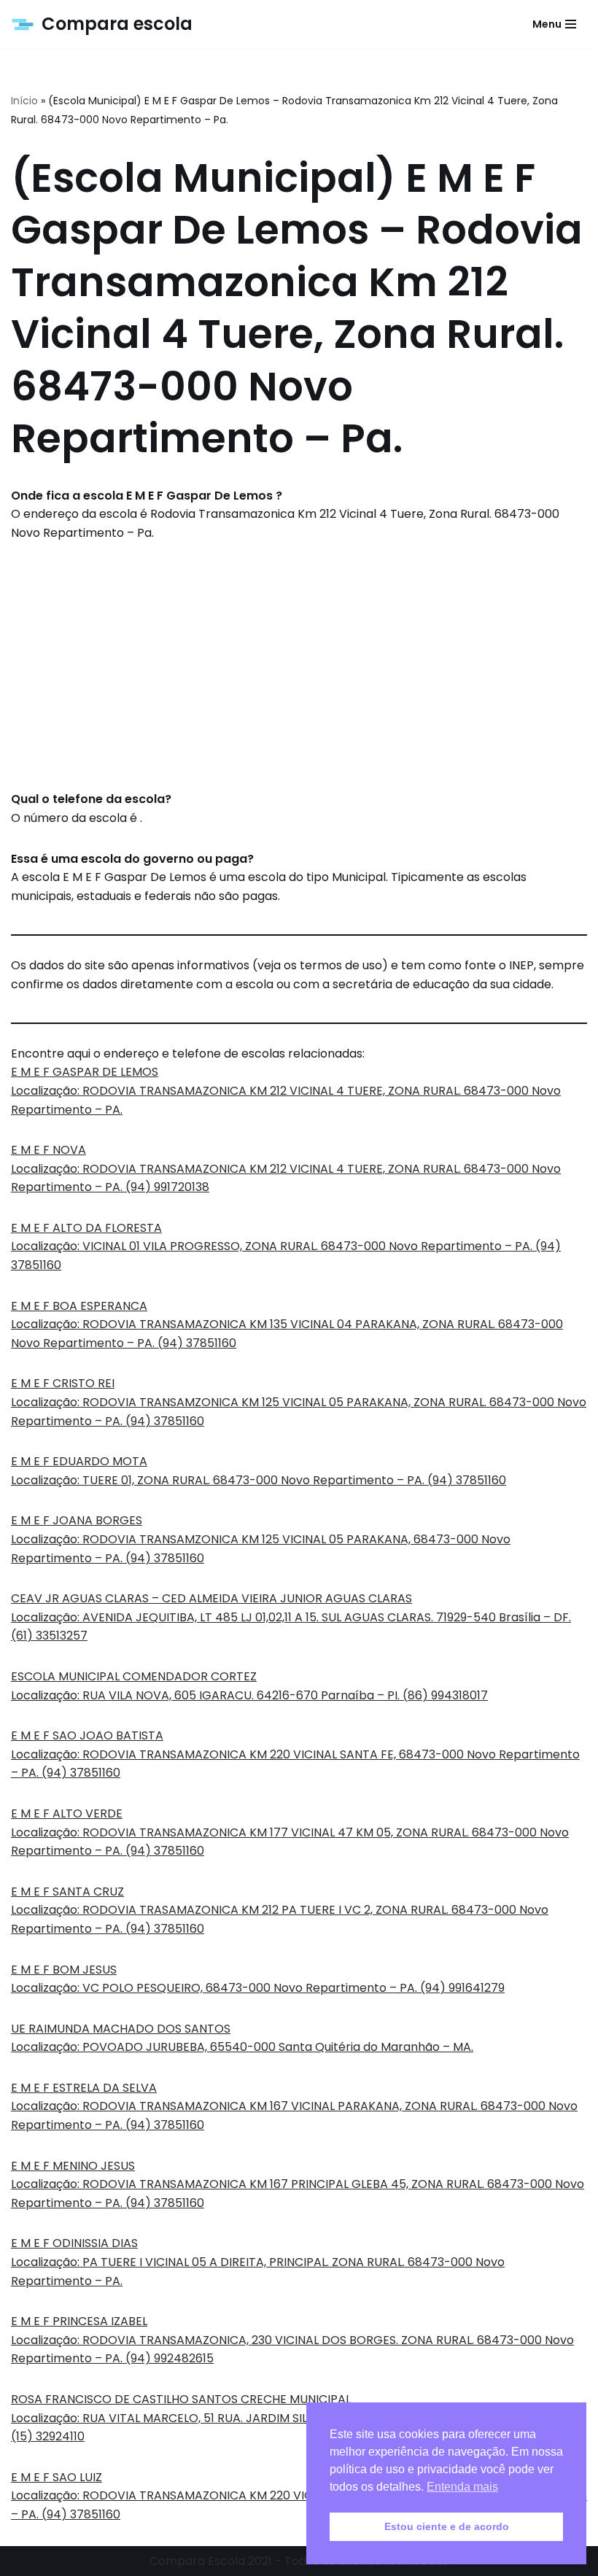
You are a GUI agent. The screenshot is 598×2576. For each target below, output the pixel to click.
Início (24, 101)
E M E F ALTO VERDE (67, 1813)
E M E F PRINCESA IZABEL (79, 2321)
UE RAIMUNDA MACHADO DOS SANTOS (121, 2029)
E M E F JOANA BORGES (77, 1520)
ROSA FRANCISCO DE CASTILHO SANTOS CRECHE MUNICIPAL (181, 2399)
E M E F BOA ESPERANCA (79, 1306)
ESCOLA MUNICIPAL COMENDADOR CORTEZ (134, 1676)
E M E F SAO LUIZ (57, 2477)
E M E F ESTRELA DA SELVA (84, 2088)
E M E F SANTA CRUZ (67, 1892)
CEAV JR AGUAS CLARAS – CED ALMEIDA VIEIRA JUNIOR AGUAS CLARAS (211, 1598)
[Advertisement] (299, 666)
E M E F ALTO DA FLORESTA (86, 1228)
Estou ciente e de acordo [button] (447, 2526)
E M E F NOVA (48, 1150)
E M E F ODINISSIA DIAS (74, 2243)
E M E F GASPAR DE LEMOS (85, 1072)
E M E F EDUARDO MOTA (79, 1461)
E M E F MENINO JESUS (73, 2166)
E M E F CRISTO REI (63, 1383)
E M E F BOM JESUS (64, 1970)
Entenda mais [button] (462, 2487)
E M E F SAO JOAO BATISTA (87, 1735)
